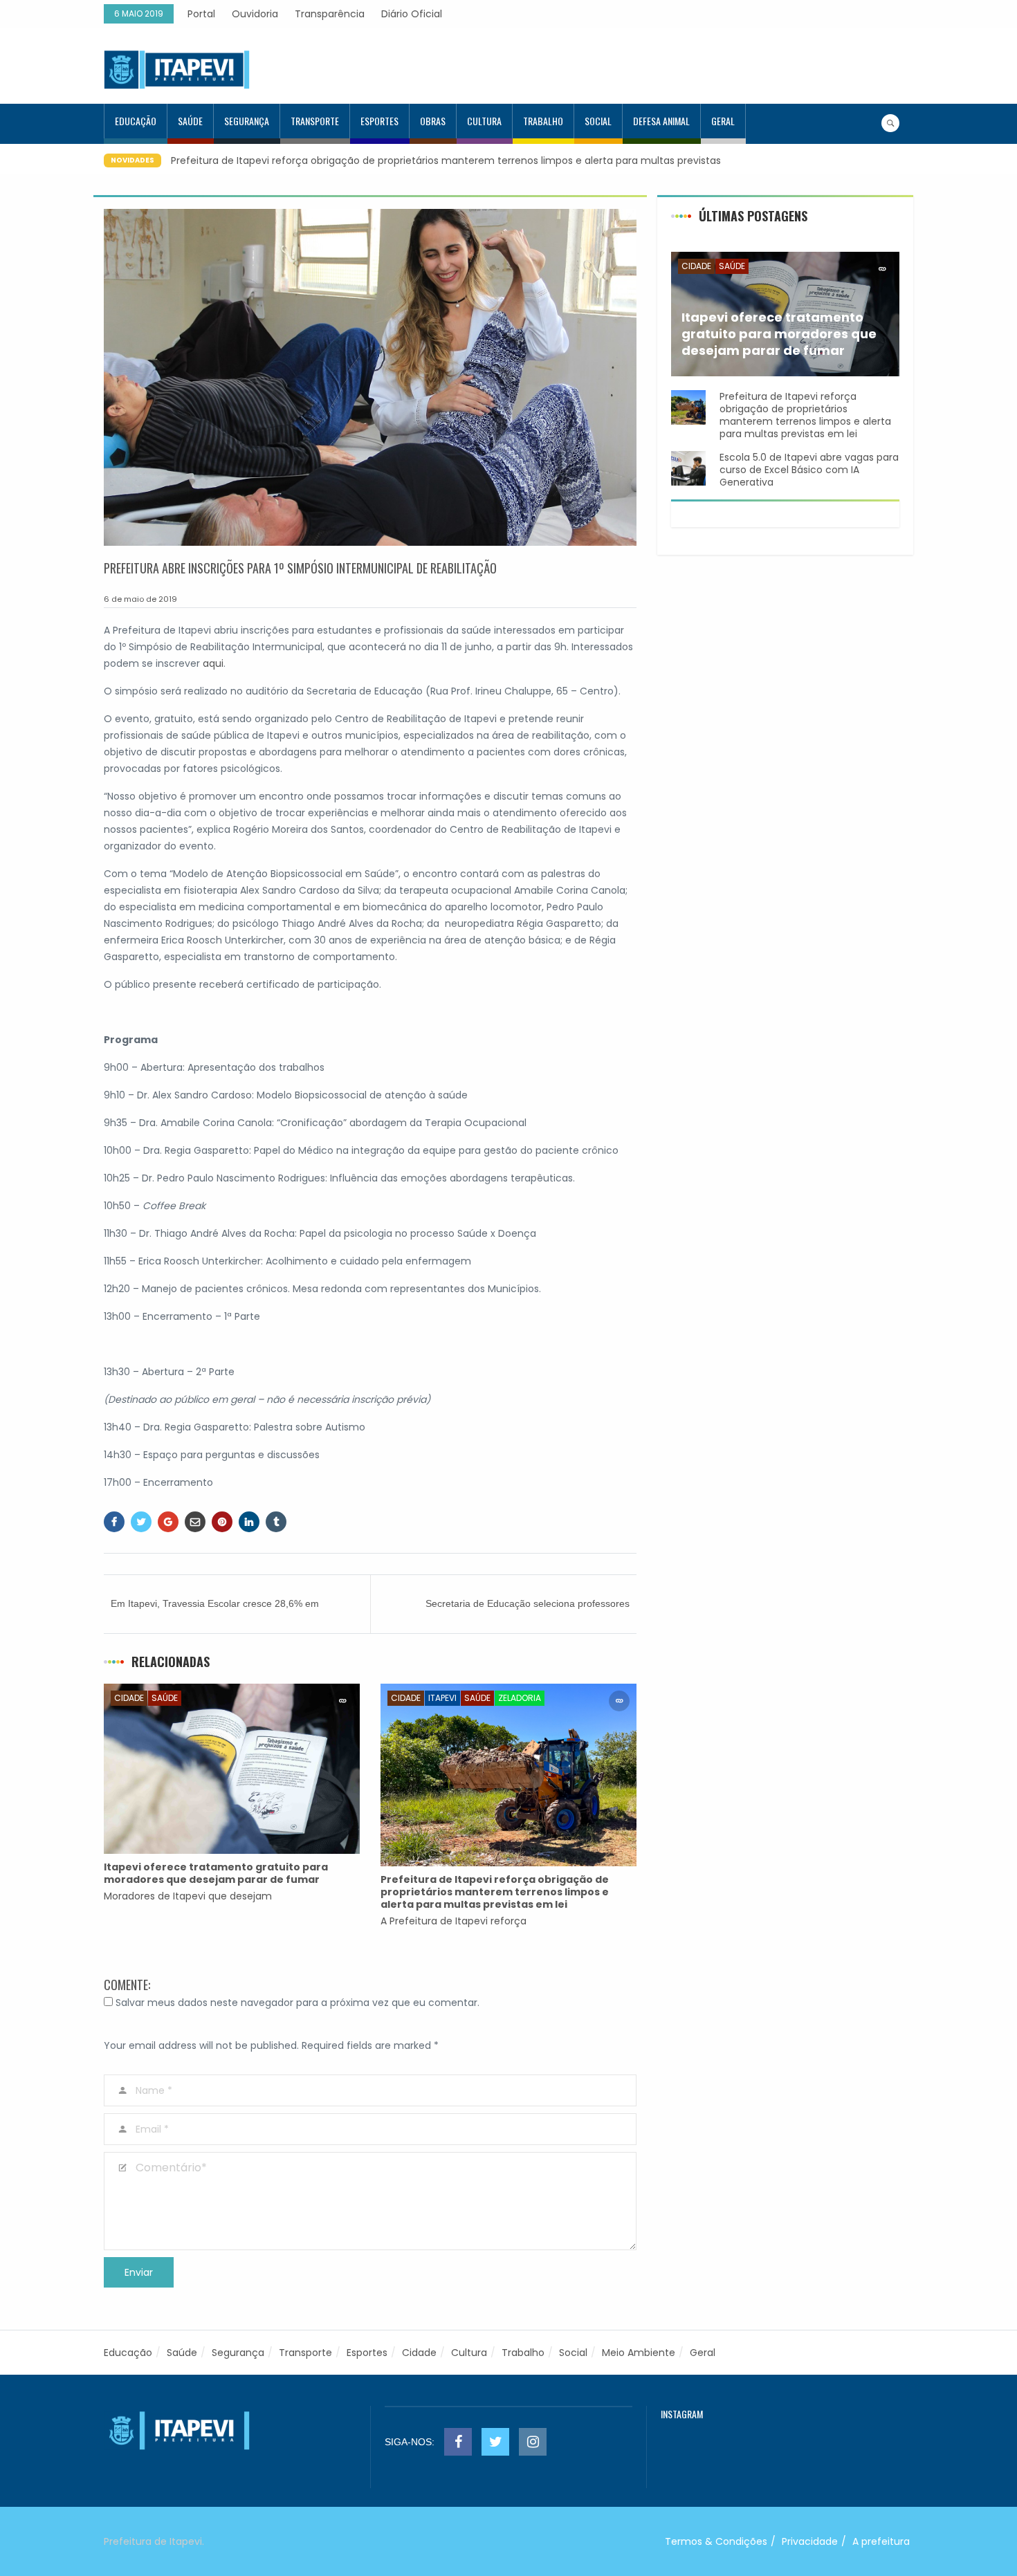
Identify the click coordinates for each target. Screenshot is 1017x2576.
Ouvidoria (255, 14)
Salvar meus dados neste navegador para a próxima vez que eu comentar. (297, 2003)
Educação (136, 121)
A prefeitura (881, 2541)
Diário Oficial (412, 14)
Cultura (484, 121)
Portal (201, 14)
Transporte (315, 121)
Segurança (247, 121)
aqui (213, 663)
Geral (723, 121)
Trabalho (543, 121)
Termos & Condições (716, 2541)
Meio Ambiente (639, 2353)
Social (598, 121)
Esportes (379, 121)
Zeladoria (520, 1698)
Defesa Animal (661, 121)
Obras (433, 121)
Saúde (190, 121)
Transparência (330, 14)
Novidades (132, 160)
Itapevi (442, 1698)
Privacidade (810, 2541)
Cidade (129, 1698)
